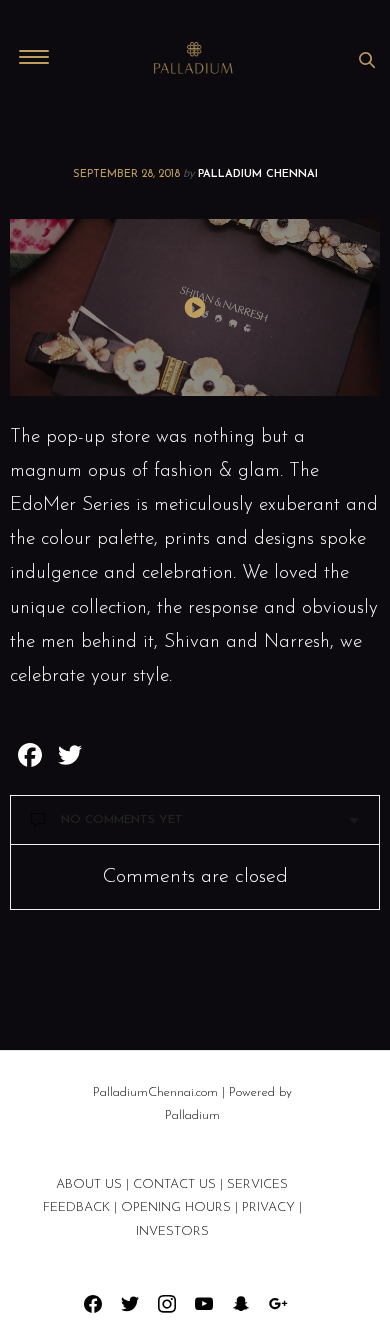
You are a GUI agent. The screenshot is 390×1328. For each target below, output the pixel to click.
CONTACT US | (180, 1184)
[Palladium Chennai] (195, 59)
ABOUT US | (92, 1184)
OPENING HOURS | (179, 1207)
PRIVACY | (272, 1207)
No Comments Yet (122, 820)
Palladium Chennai (258, 174)
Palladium (192, 1115)
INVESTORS (172, 1231)
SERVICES (257, 1184)
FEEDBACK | (80, 1207)
